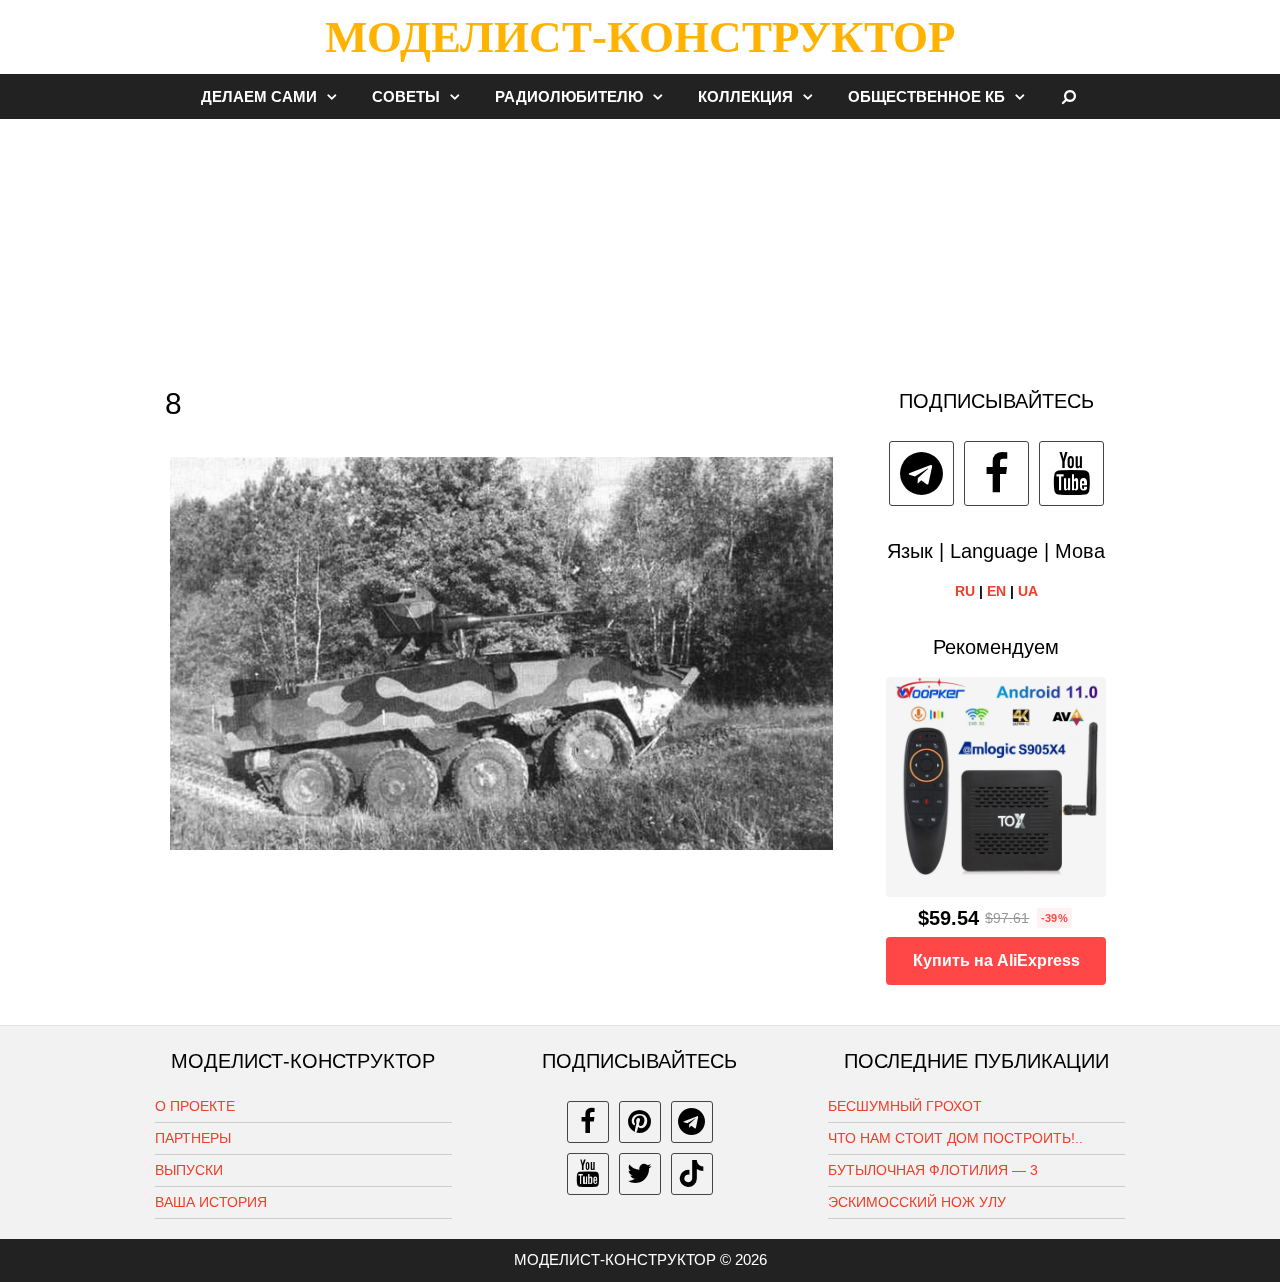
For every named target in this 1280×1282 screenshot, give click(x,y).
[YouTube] (1071, 473)
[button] (337, 96)
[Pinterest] (640, 1122)
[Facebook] (996, 473)
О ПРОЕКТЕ (195, 1106)
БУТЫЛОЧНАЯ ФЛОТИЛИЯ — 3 (933, 1170)
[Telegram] (921, 473)
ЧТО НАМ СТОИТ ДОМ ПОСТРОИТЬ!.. (955, 1138)
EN (996, 591)
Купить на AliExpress (996, 960)
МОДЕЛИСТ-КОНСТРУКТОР (640, 37)
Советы (406, 96)
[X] (640, 1174)
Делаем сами (259, 96)
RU (965, 591)
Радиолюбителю (569, 96)
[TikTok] (692, 1174)
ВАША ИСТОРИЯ (211, 1202)
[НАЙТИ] (1069, 96)
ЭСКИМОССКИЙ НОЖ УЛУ (917, 1202)
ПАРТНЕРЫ (193, 1138)
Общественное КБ (926, 96)
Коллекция (745, 96)
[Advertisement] (640, 244)
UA (1028, 591)
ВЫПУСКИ (189, 1170)
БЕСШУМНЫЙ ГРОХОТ (905, 1106)
